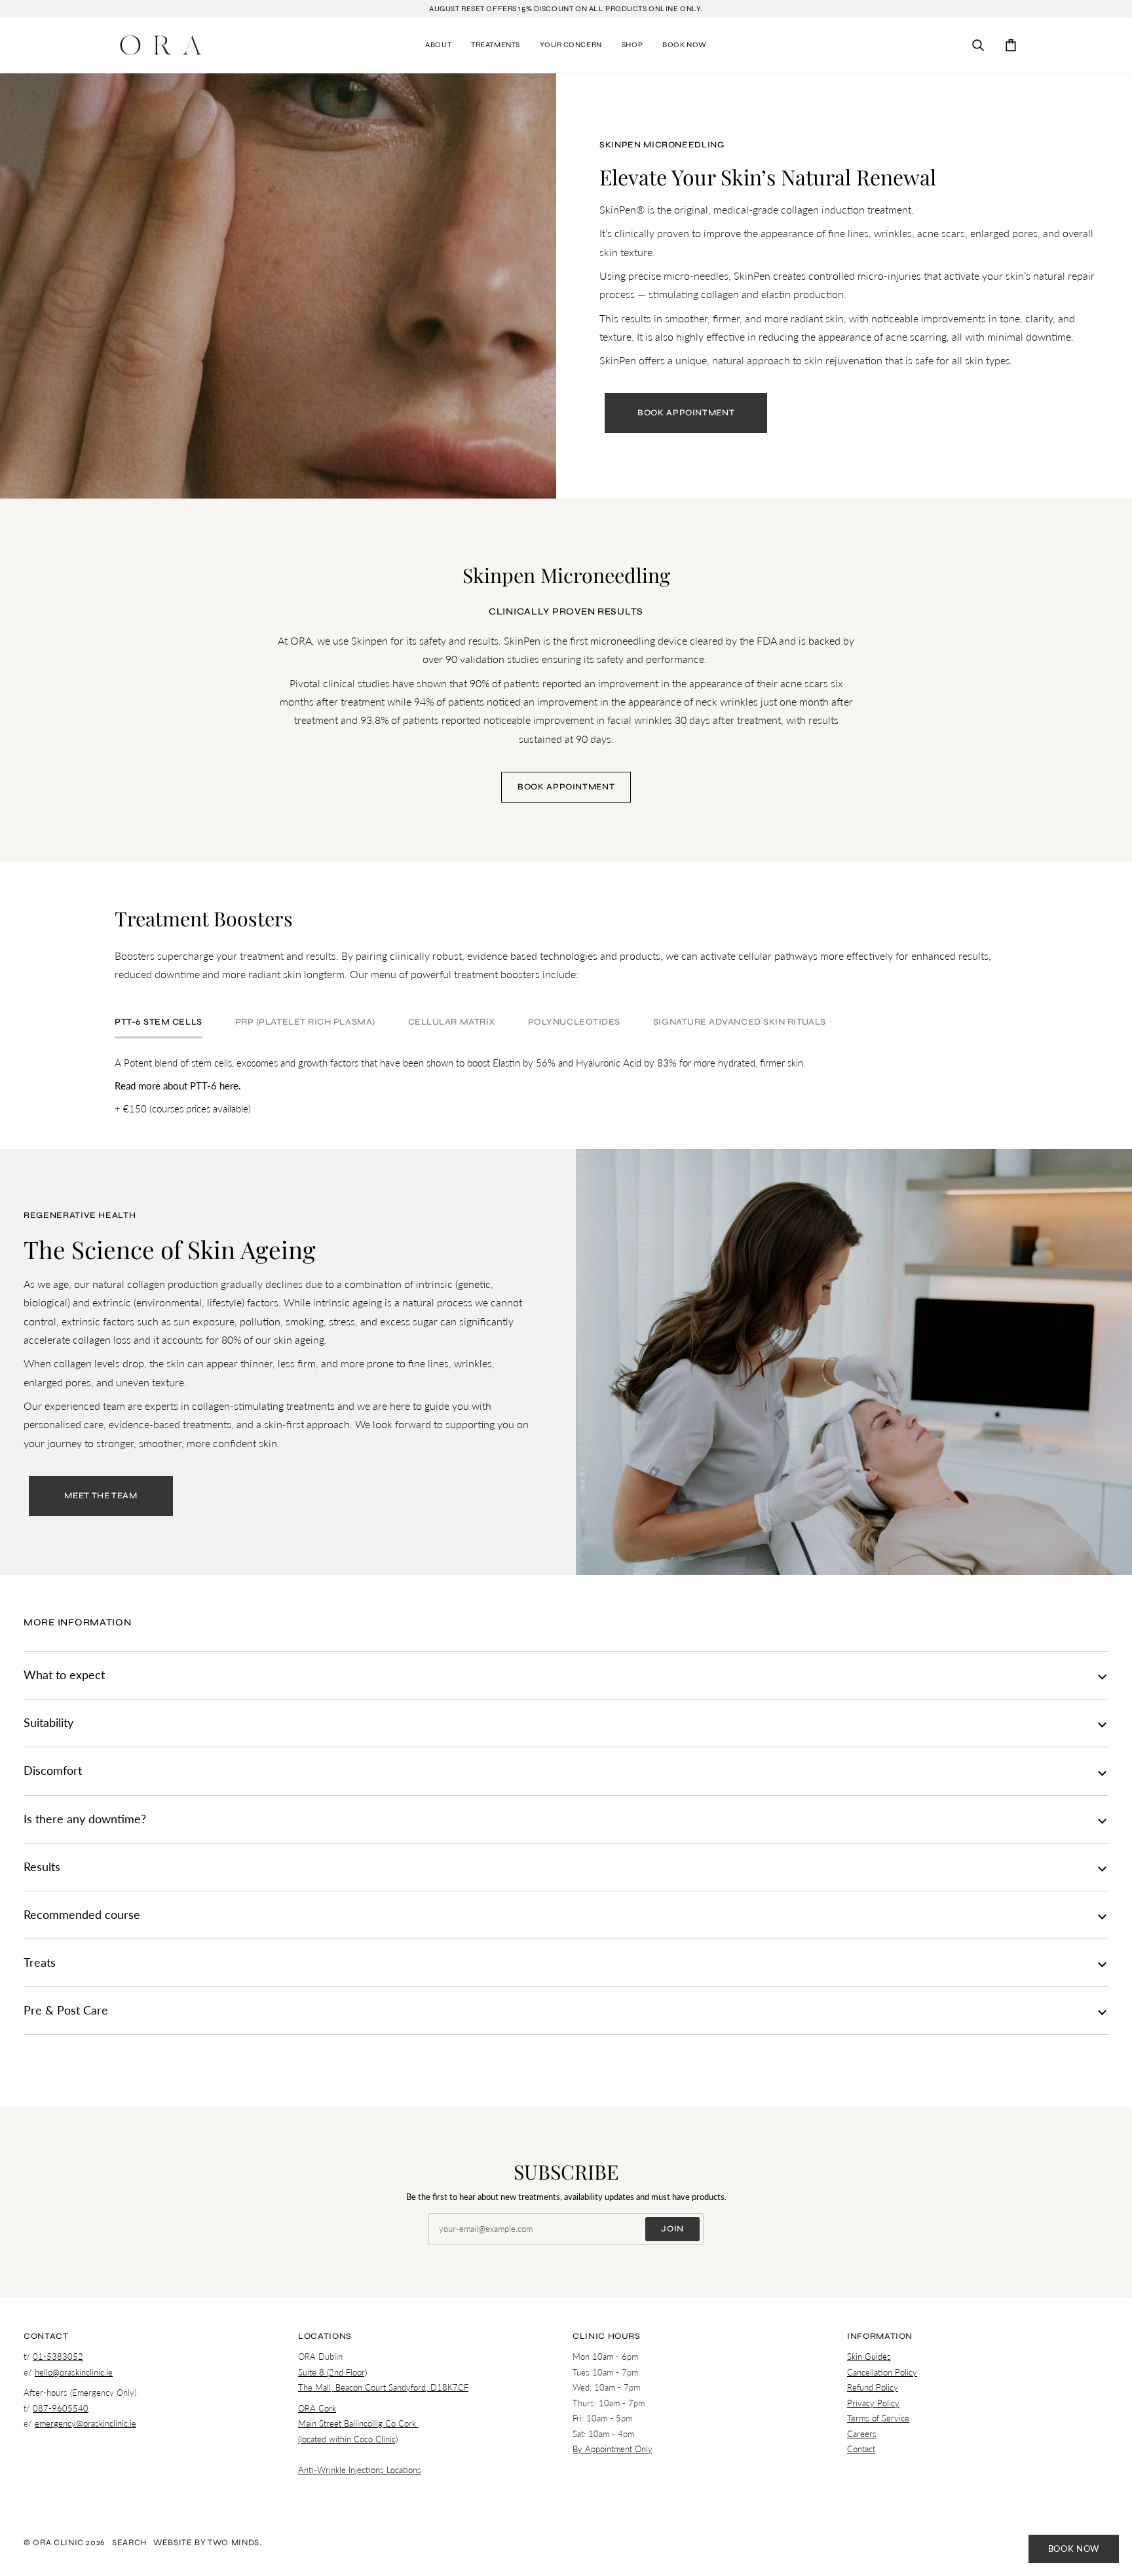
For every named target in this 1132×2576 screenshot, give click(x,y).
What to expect (64, 1675)
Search (129, 2543)
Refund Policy (873, 2387)
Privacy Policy (873, 2403)
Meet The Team (101, 1496)
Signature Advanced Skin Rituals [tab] (740, 1022)
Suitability (48, 1723)
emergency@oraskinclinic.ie (85, 2423)
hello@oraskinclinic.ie (74, 2372)
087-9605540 (61, 2408)
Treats (40, 1962)
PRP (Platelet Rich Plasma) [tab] (305, 1022)
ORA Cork (317, 2408)
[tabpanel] (566, 1086)
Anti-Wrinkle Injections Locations (360, 2470)
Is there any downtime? (85, 1819)
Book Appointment (686, 413)
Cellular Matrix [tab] (452, 1022)
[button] (438, 45)
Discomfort (53, 1771)
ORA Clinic (58, 2543)
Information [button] (880, 2336)
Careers (862, 2434)
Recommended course (82, 1915)
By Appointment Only (613, 2449)
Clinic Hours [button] (607, 2336)
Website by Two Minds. (208, 2543)
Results (42, 1867)
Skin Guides (869, 2357)
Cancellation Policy (882, 2372)
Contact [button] (46, 2336)
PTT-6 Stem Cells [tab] (159, 1022)
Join (672, 2229)
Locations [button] (325, 2336)
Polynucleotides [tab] (574, 1022)
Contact (861, 2449)
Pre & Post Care (66, 2010)
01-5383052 (58, 2357)
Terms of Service (878, 2418)
